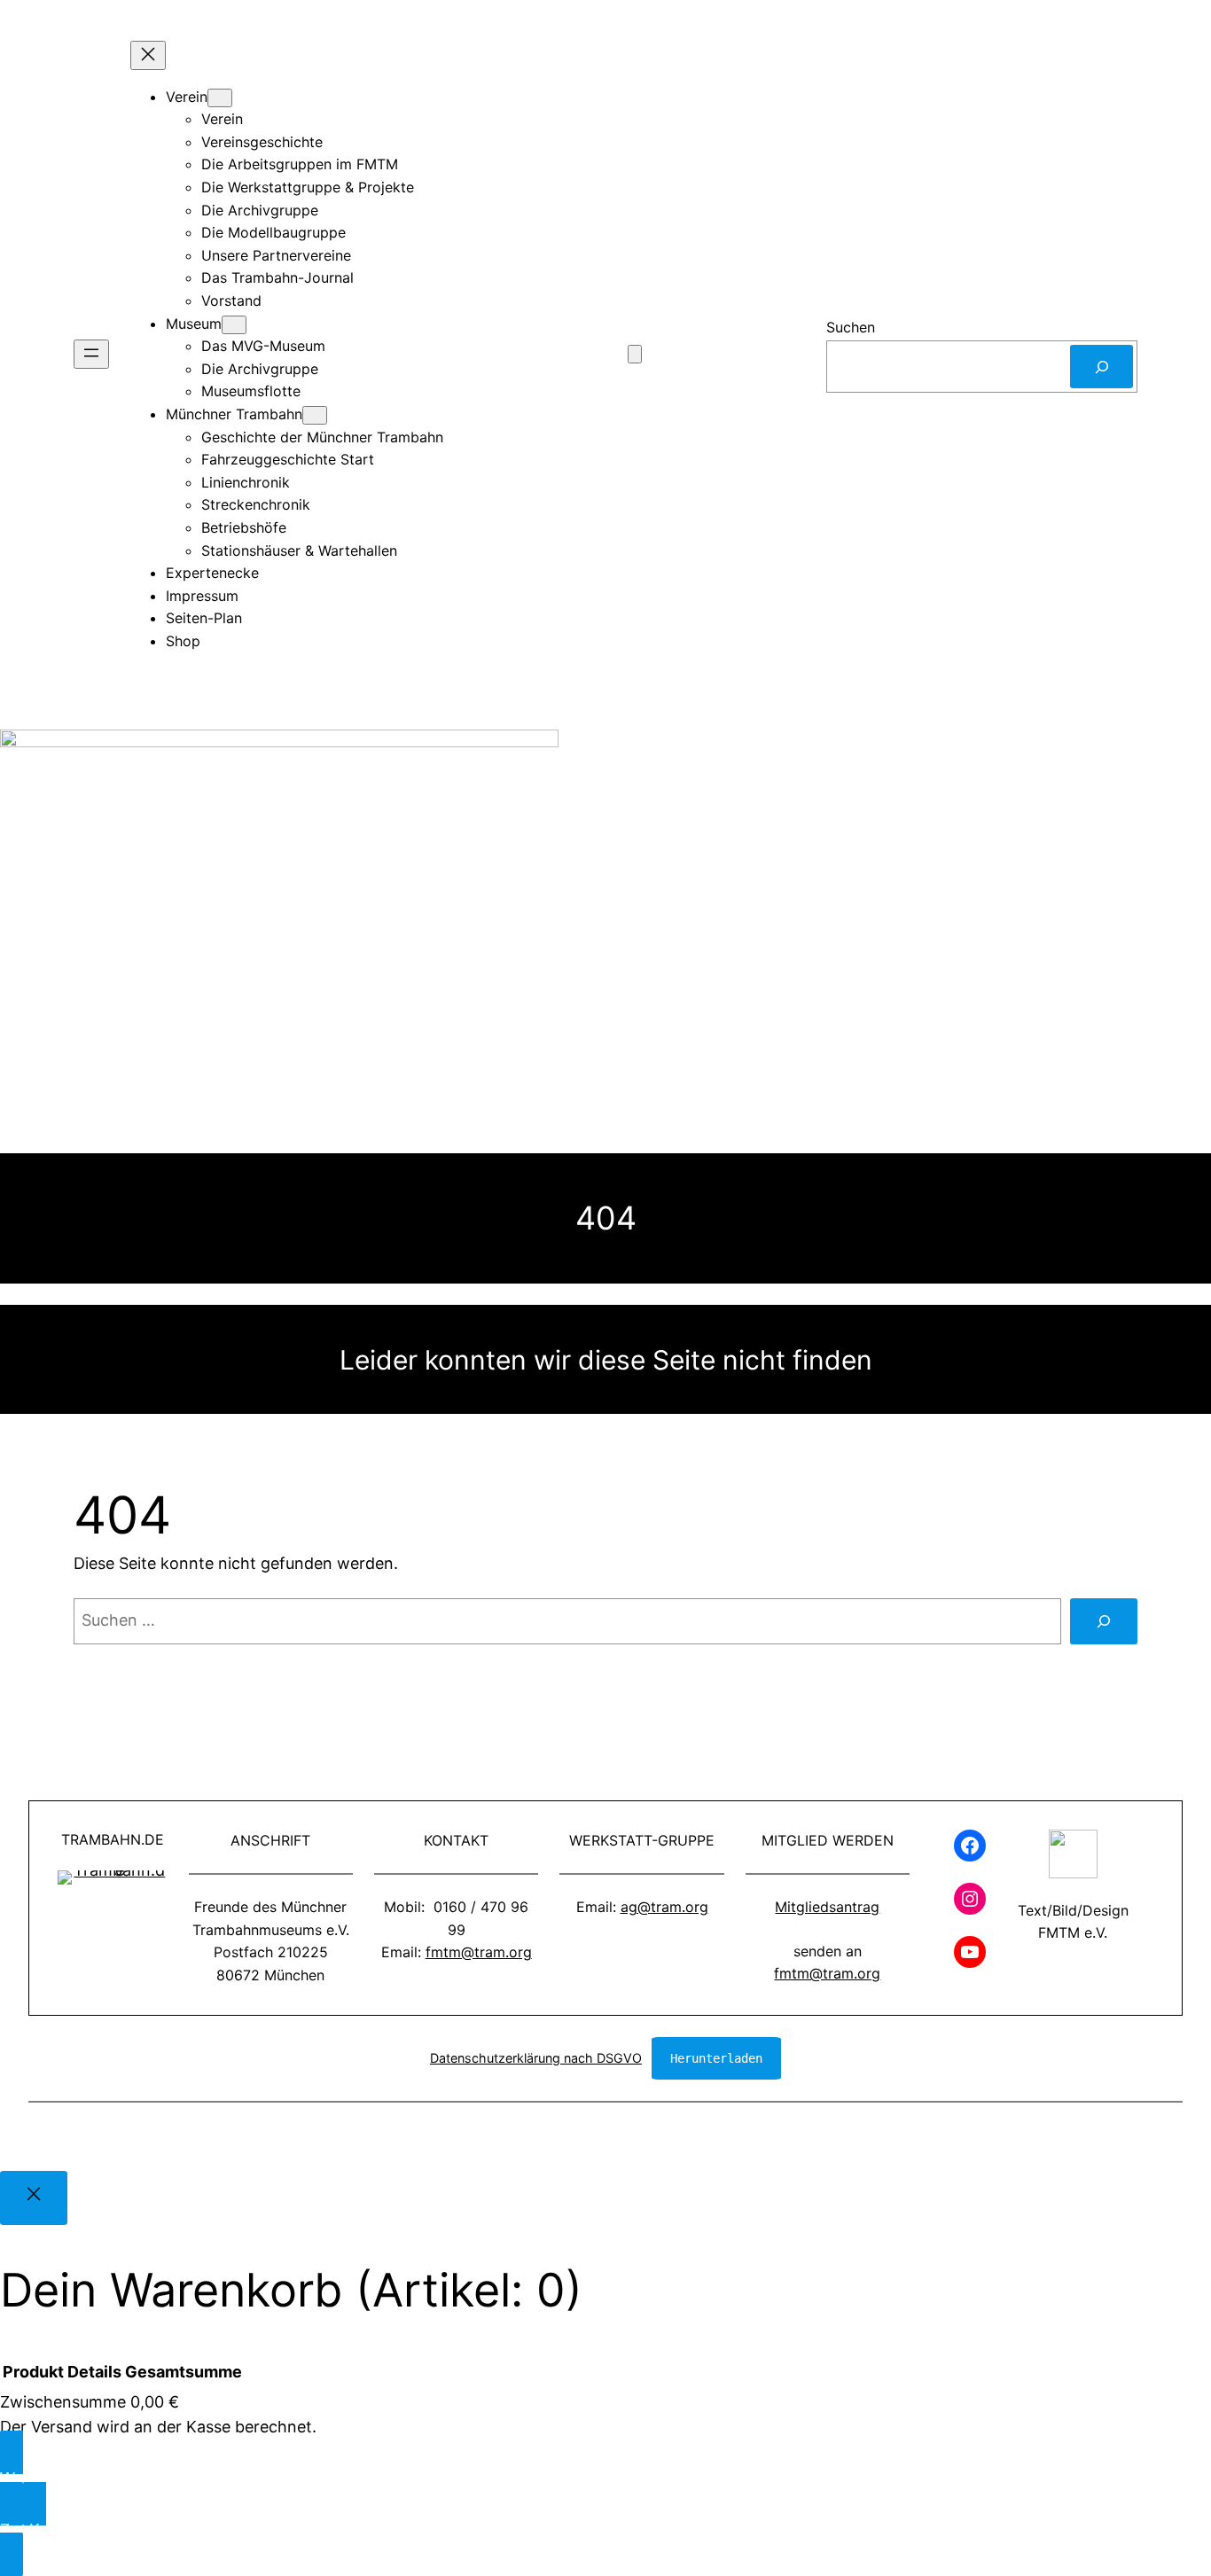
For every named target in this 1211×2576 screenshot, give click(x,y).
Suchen (851, 327)
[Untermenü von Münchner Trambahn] (315, 415)
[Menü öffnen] (91, 354)
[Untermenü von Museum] (234, 325)
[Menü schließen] (148, 55)
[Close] (34, 2198)
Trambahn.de (113, 1839)
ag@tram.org (664, 1907)
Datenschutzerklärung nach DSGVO (536, 2058)
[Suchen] (1102, 367)
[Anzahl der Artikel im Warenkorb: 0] (635, 354)
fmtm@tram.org (479, 1952)
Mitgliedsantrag (827, 1907)
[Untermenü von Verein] (220, 98)
